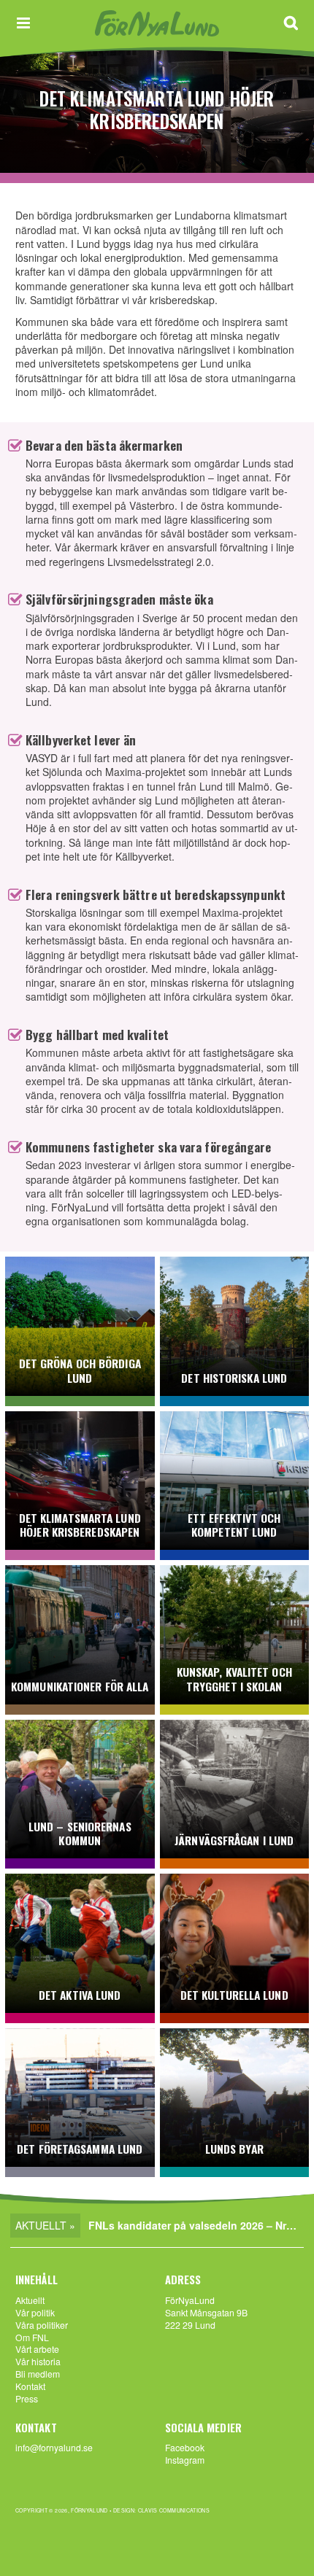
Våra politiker (42, 2325)
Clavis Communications (174, 2510)
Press (27, 2398)
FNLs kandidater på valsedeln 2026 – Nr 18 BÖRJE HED (196, 2225)
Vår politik (35, 2312)
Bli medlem (38, 2374)
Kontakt (30, 2386)
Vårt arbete (37, 2349)
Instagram (185, 2460)
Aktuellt (30, 2300)
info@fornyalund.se (54, 2447)
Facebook (185, 2447)
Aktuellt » (45, 2225)
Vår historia (38, 2361)
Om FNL (32, 2337)
